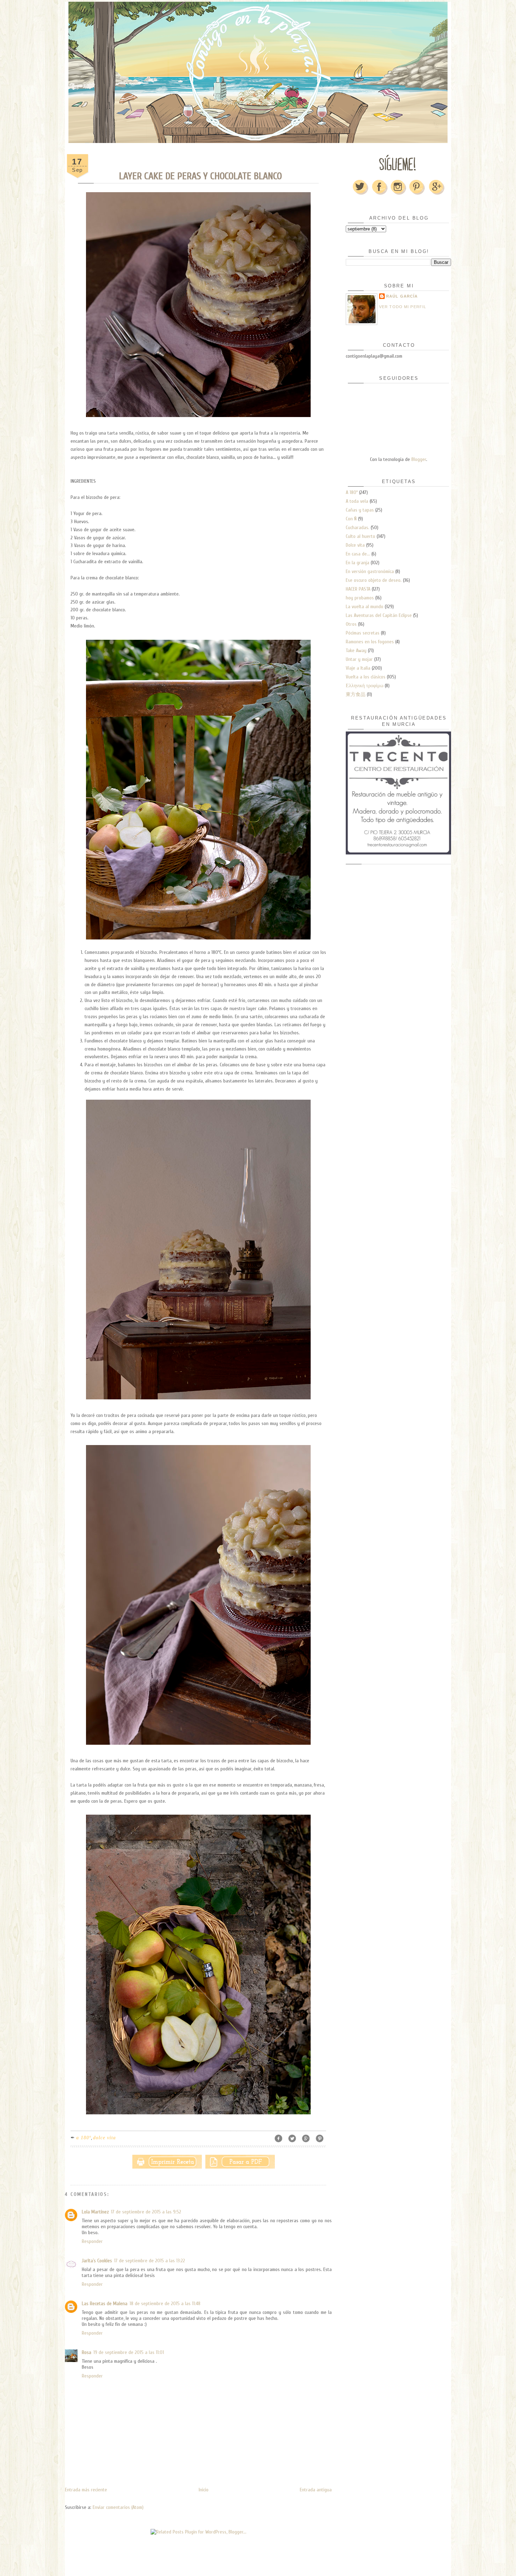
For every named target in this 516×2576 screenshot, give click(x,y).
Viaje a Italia (358, 668)
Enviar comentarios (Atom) (118, 2507)
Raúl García (402, 296)
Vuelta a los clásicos (366, 677)
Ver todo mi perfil (403, 307)
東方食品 (356, 694)
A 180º (84, 2138)
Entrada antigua (316, 2490)
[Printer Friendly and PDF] (204, 2160)
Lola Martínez (95, 2212)
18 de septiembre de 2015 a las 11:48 (165, 2304)
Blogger (419, 459)
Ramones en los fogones (370, 642)
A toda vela (357, 501)
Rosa (87, 2352)
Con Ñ (351, 519)
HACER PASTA (358, 589)
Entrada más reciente (86, 2490)
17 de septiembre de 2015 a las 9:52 (146, 2212)
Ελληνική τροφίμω (365, 686)
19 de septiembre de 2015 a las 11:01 (129, 2352)
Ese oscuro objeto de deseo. (374, 580)
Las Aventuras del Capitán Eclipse (379, 615)
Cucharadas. (358, 528)
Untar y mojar (359, 659)
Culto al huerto (360, 536)
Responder (92, 2241)
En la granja (358, 563)
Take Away (356, 650)
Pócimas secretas (363, 633)
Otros (351, 624)
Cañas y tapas (360, 510)
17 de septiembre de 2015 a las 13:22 (150, 2261)
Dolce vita (104, 2138)
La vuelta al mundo (365, 607)
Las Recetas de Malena (105, 2304)
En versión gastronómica (370, 571)
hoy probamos (360, 598)
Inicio (204, 2490)
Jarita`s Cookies (97, 2261)
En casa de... (358, 554)
